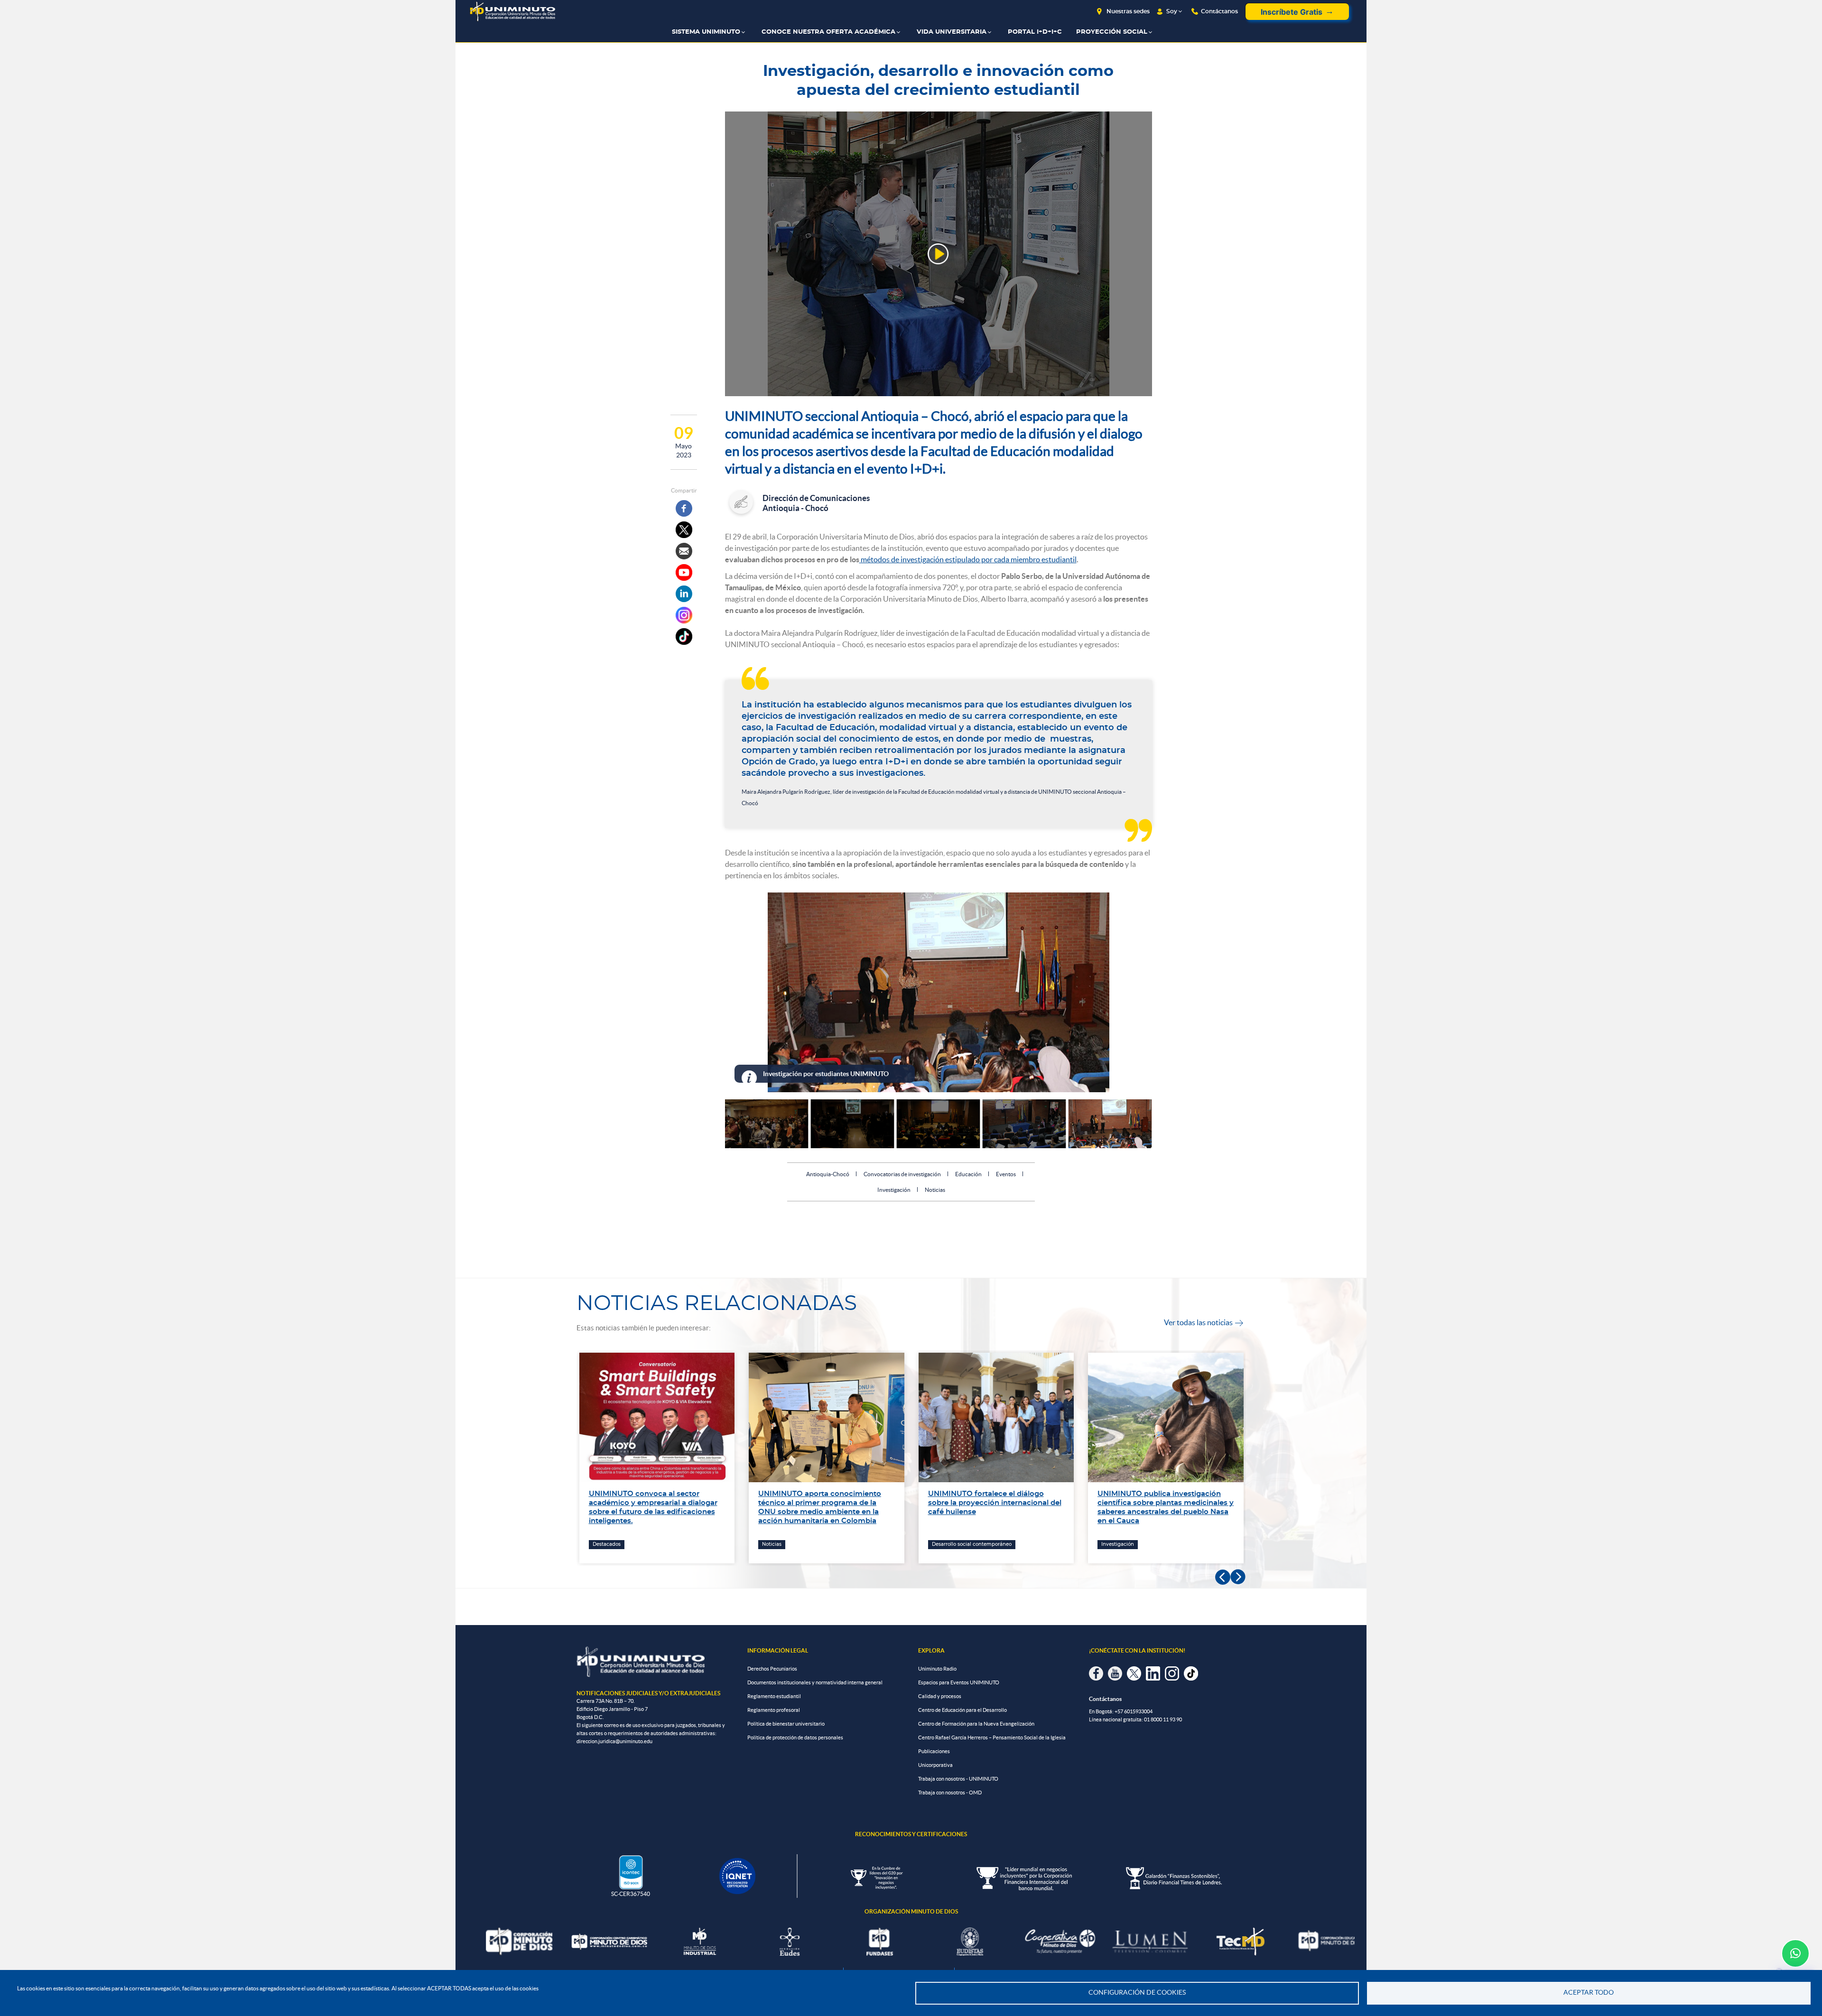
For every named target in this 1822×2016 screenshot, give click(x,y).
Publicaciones (934, 1751)
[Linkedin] (684, 594)
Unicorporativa (935, 1765)
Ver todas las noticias (1204, 1322)
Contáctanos (1219, 11)
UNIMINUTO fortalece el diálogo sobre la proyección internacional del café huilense (825, 1503)
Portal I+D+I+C (1035, 32)
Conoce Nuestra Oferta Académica (828, 32)
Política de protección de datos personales (795, 1737)
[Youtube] (684, 572)
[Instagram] (684, 615)
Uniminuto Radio (937, 1669)
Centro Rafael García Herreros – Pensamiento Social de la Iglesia (992, 1737)
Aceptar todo (1589, 1993)
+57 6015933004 (1134, 1711)
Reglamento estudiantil (774, 1696)
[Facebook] (684, 508)
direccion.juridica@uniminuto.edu (614, 1741)
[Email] (684, 551)
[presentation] (1223, 1577)
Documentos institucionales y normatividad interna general (815, 1682)
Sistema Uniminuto (706, 32)
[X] (684, 530)
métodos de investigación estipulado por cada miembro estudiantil (968, 559)
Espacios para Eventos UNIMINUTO (959, 1682)
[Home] (512, 12)
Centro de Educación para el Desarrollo (962, 1710)
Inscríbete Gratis (1292, 12)
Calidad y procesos (940, 1696)
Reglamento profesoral (774, 1710)
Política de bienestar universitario (786, 1724)
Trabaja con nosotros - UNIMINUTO (958, 1779)
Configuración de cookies (1137, 1993)
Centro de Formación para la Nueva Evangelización (976, 1724)
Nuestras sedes (1128, 11)
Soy (1172, 11)
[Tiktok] (684, 636)
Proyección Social (1112, 32)
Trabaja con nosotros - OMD (950, 1793)
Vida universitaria (952, 32)
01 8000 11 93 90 (1163, 1719)
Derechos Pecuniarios (772, 1669)
